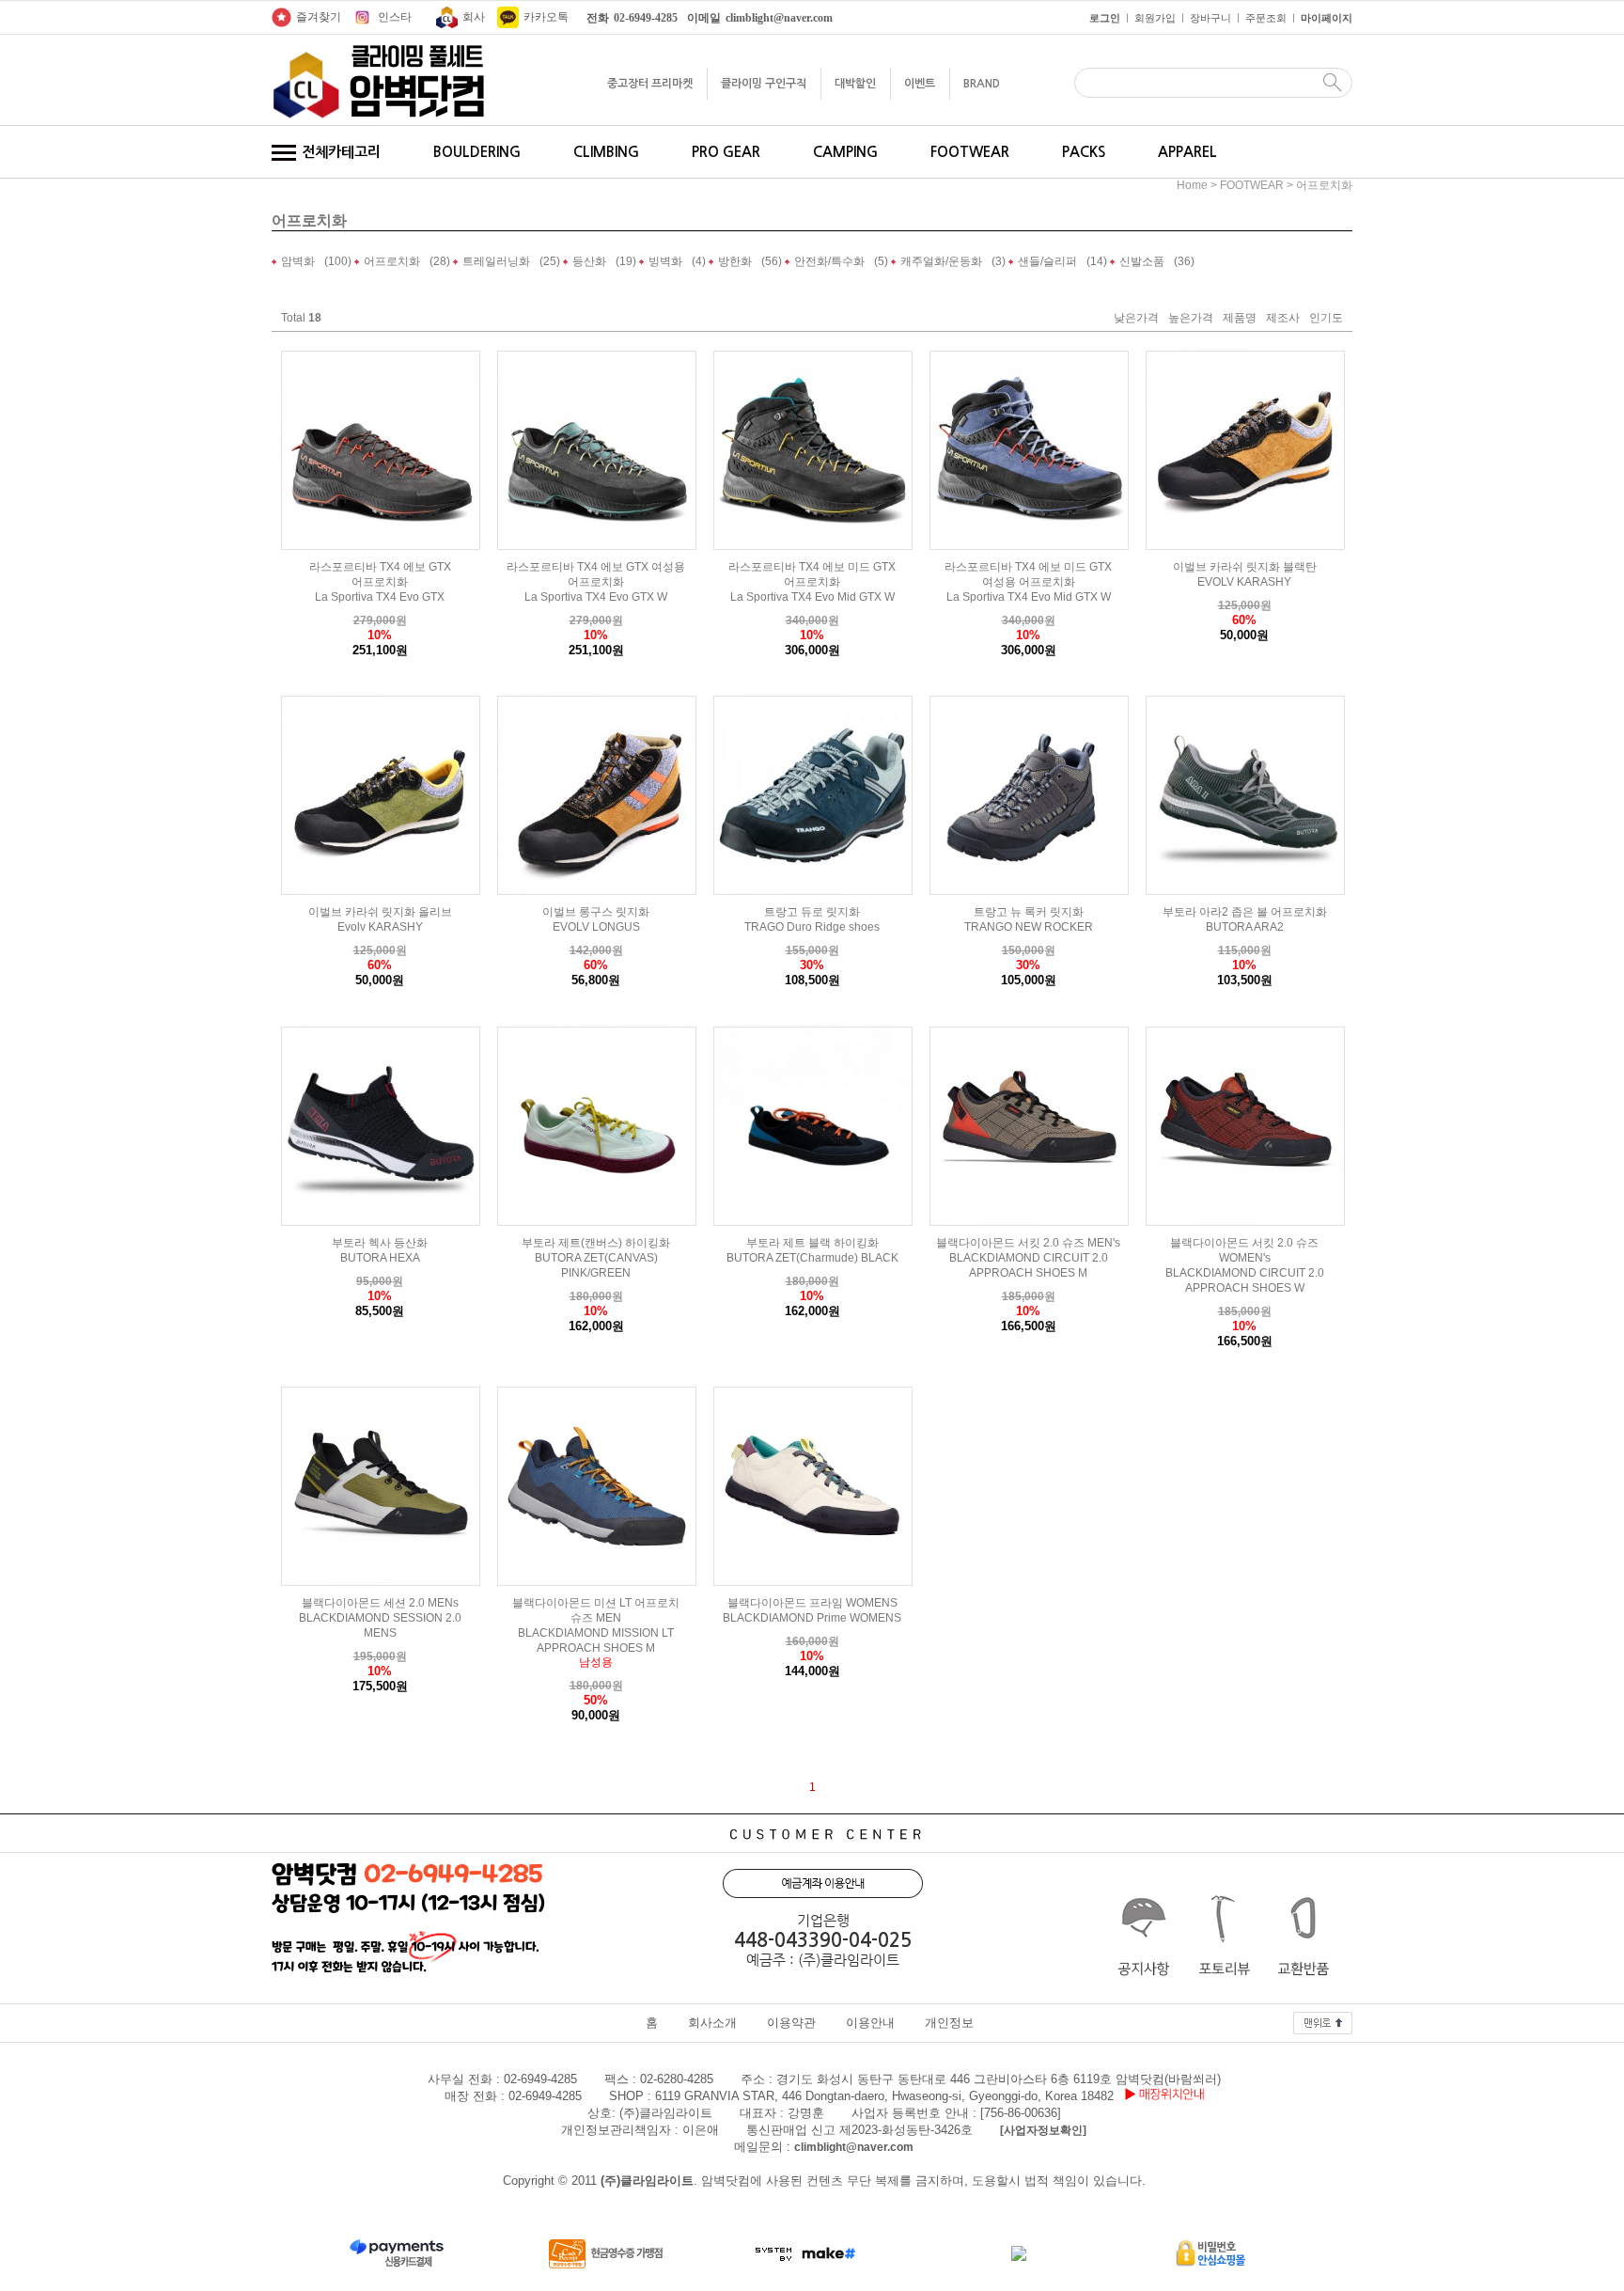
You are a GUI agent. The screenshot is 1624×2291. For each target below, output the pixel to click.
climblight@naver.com (854, 2147)
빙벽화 (665, 261)
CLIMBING (606, 152)
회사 (474, 17)
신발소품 (1142, 261)
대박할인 (855, 84)
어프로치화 (1324, 185)
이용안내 (870, 2023)
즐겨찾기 (319, 17)
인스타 (395, 17)
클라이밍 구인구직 (764, 84)
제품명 (1240, 319)
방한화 (735, 261)
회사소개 (712, 2023)
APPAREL (1187, 152)
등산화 (589, 261)
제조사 (1283, 319)
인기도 (1326, 319)
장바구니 (1210, 18)
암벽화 (298, 261)
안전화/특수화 (829, 261)
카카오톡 (546, 17)
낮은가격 (1136, 319)
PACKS (1084, 152)
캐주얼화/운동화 (941, 261)
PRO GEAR (726, 152)
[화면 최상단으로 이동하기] (1323, 2018)
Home (1192, 185)
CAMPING (845, 152)
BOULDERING (477, 152)
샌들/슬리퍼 (1047, 261)
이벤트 (920, 84)
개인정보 (949, 2023)
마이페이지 (1327, 18)
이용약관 (791, 2023)
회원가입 (1155, 18)
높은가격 (1191, 319)
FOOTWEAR (970, 152)
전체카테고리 (339, 152)
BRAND (982, 84)
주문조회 (1266, 18)
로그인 (1105, 18)
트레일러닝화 (496, 261)
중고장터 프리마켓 (650, 84)
